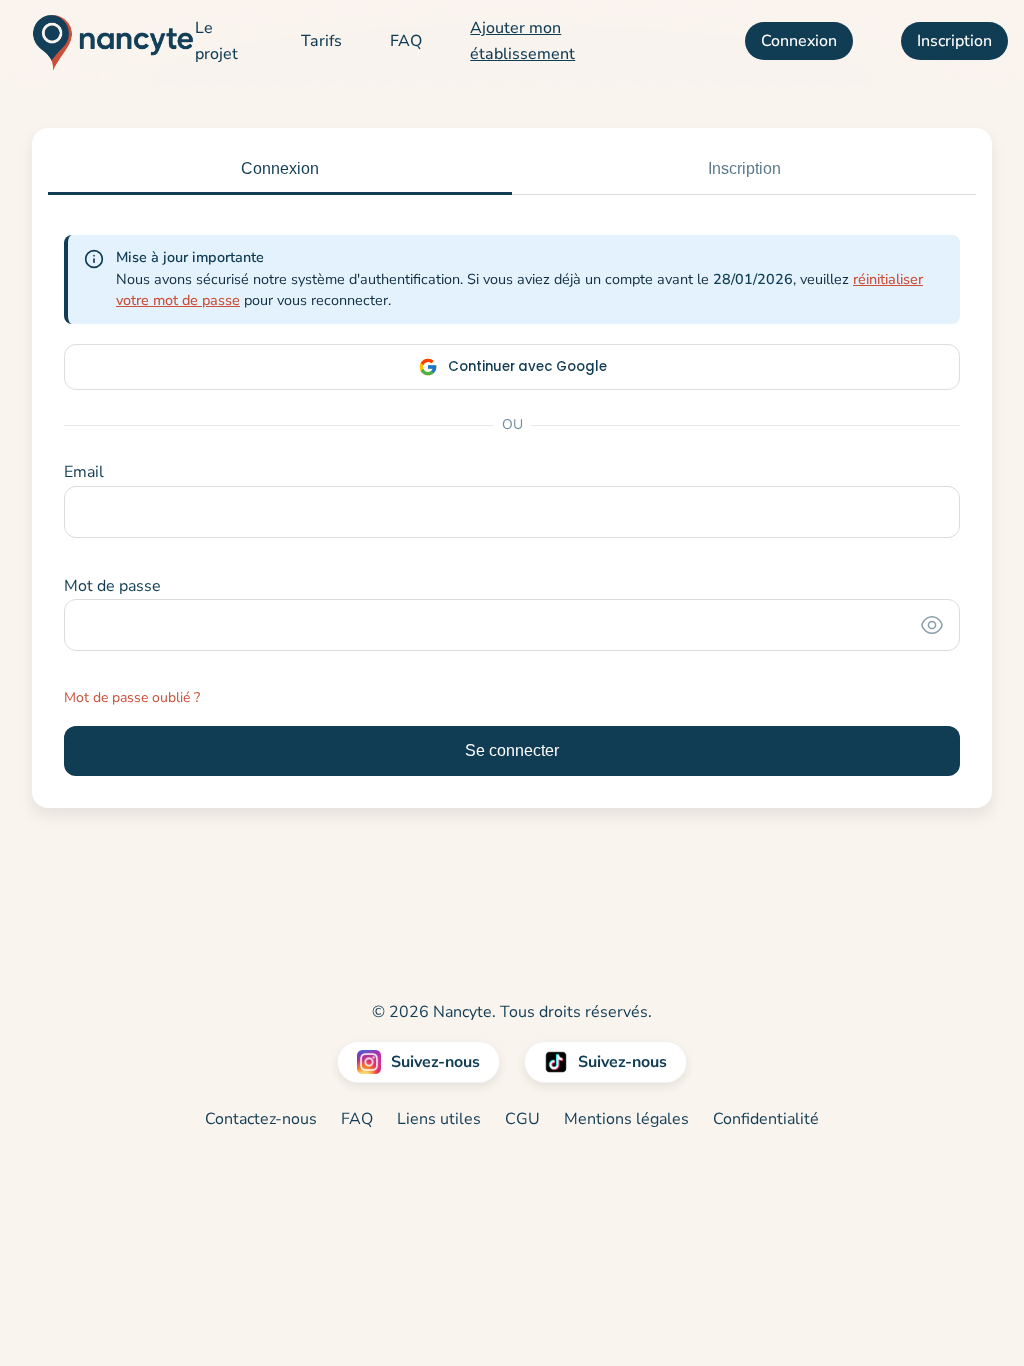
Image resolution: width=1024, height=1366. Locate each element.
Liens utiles (439, 1119)
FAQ (406, 41)
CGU (522, 1119)
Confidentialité (766, 1119)
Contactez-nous (261, 1119)
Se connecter (512, 750)
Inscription (954, 41)
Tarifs (321, 41)
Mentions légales (626, 1119)
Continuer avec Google (527, 366)
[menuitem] (224, 41)
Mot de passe (112, 586)
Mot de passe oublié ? (132, 697)
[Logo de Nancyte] (105, 42)
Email (84, 472)
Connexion (799, 41)
